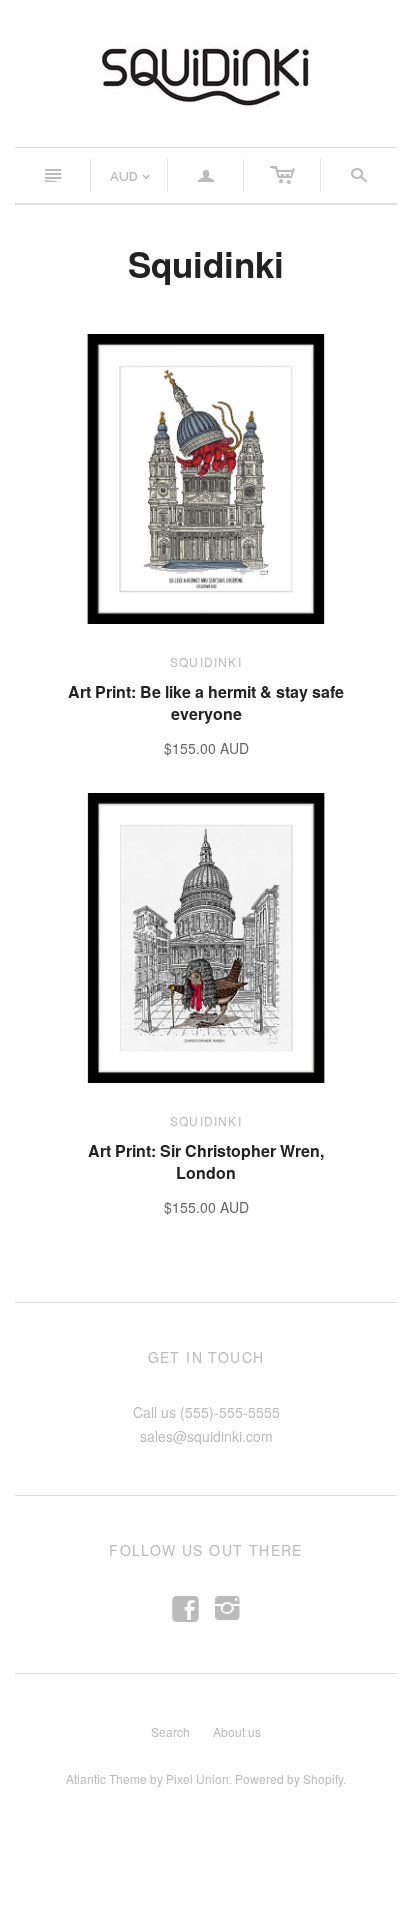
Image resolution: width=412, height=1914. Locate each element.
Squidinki (206, 661)
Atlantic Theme (106, 1778)
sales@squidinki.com (206, 1436)
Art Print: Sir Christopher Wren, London (206, 1161)
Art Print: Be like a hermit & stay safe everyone (206, 702)
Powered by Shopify (289, 1778)
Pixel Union (197, 1778)
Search (170, 1731)
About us (237, 1731)
